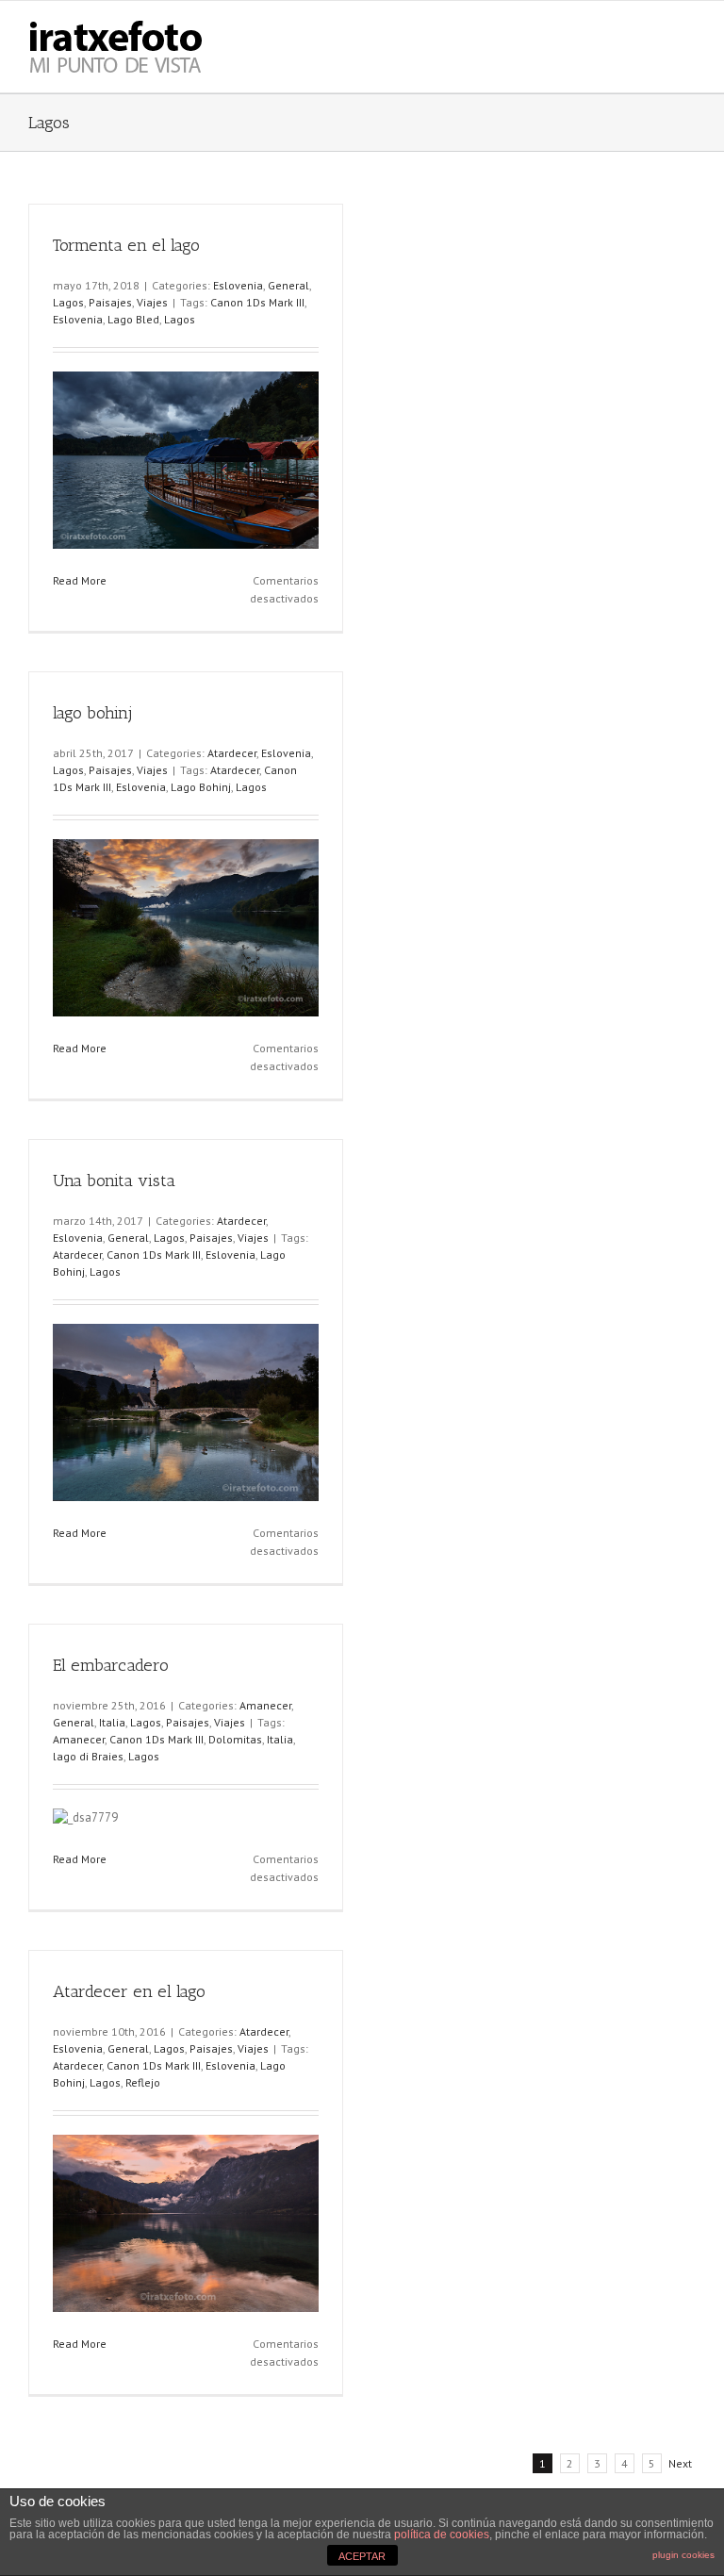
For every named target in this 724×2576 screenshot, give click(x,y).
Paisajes (110, 302)
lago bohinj (92, 713)
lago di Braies (88, 1756)
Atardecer (232, 753)
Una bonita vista (114, 1181)
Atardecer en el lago (129, 1991)
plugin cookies (683, 2555)
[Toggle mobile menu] (688, 30)
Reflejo (143, 2082)
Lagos (68, 302)
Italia (112, 1722)
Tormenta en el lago (126, 245)
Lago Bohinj (201, 787)
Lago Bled (133, 319)
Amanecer (265, 1705)
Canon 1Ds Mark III (257, 302)
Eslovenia (238, 285)
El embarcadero (111, 1665)
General (288, 285)
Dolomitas (235, 1739)
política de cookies (442, 2535)
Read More (80, 580)
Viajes (152, 302)
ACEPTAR (362, 2556)
